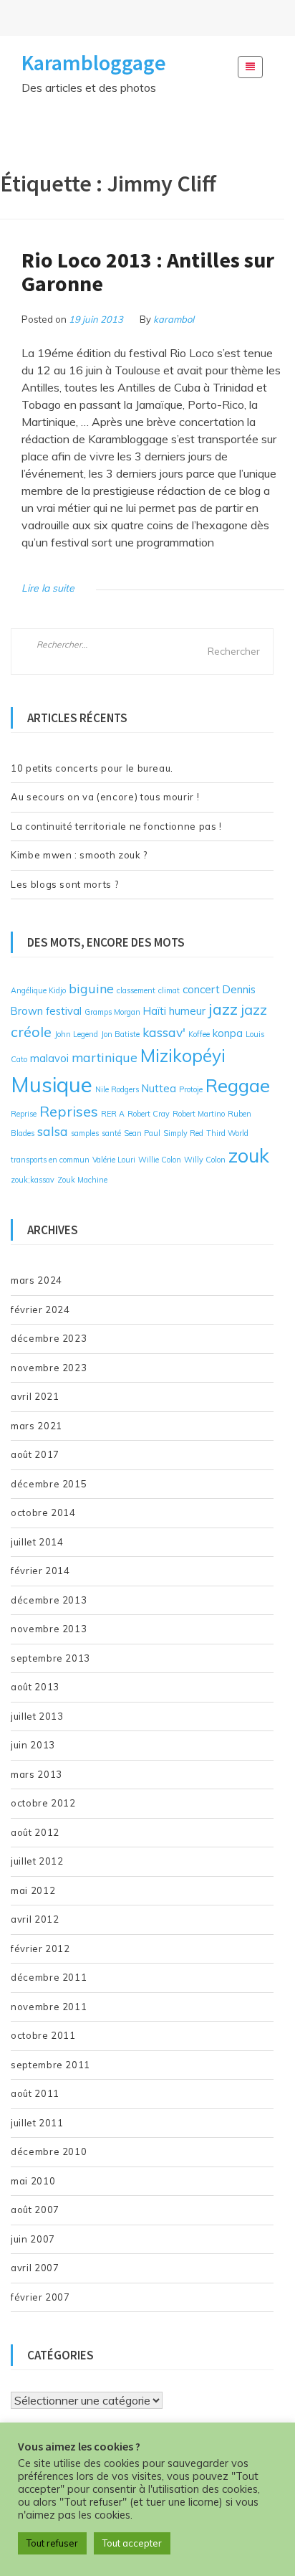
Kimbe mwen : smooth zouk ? (79, 855)
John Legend (76, 1034)
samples (85, 1133)
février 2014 (40, 1571)
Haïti (155, 1011)
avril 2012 (35, 1919)
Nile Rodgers (117, 1089)
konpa (228, 1033)
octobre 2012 (43, 1803)
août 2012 (35, 1832)
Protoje (191, 1089)
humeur (187, 1011)
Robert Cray (149, 1114)
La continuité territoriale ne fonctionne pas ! (116, 826)
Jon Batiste (120, 1034)
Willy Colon (205, 1160)
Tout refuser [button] (52, 2543)
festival (64, 1011)
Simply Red (183, 1133)
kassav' (164, 1032)
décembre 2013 (49, 1600)
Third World (227, 1133)
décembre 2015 (49, 1484)
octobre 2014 (43, 1512)
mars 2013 (37, 1774)
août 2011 (35, 2093)
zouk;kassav (33, 1180)
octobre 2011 (43, 2035)
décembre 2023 (49, 1338)
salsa (53, 1131)
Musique (52, 1084)
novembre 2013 (49, 1629)
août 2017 (35, 1454)
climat (169, 990)
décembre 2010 (49, 2151)
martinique (105, 1057)
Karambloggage (94, 62)
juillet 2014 (37, 1542)
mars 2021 (37, 1426)
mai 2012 (33, 1890)
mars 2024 (37, 1280)
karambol (174, 319)
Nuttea (159, 1088)
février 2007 (40, 2297)
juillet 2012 (37, 1861)
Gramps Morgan (112, 1012)
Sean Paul (142, 1133)
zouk (249, 1155)
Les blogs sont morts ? (64, 884)
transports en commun (50, 1160)
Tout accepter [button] (132, 2543)
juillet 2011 (37, 2123)
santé (111, 1133)
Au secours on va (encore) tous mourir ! (105, 797)
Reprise (24, 1114)
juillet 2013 (37, 1716)
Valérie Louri (114, 1160)
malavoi (49, 1058)
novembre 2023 (49, 1368)
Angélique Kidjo (38, 990)
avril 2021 (35, 1396)
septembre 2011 (50, 2065)
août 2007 (35, 2210)
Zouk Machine (82, 1180)
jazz (223, 1009)
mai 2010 (33, 2181)
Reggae (238, 1085)
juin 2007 (33, 2239)
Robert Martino (199, 1114)
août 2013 (35, 1687)
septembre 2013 (50, 1658)
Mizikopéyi (183, 1055)
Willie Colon (160, 1160)
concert (201, 989)
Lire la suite (48, 588)
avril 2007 (35, 2268)
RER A (113, 1114)
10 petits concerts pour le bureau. (92, 768)
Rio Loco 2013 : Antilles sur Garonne (148, 271)
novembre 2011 (49, 2007)
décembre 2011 (49, 1977)
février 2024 (40, 1310)
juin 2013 (33, 1745)
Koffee (199, 1034)
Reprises (69, 1111)
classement (136, 990)
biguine (91, 988)
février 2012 (40, 1948)
